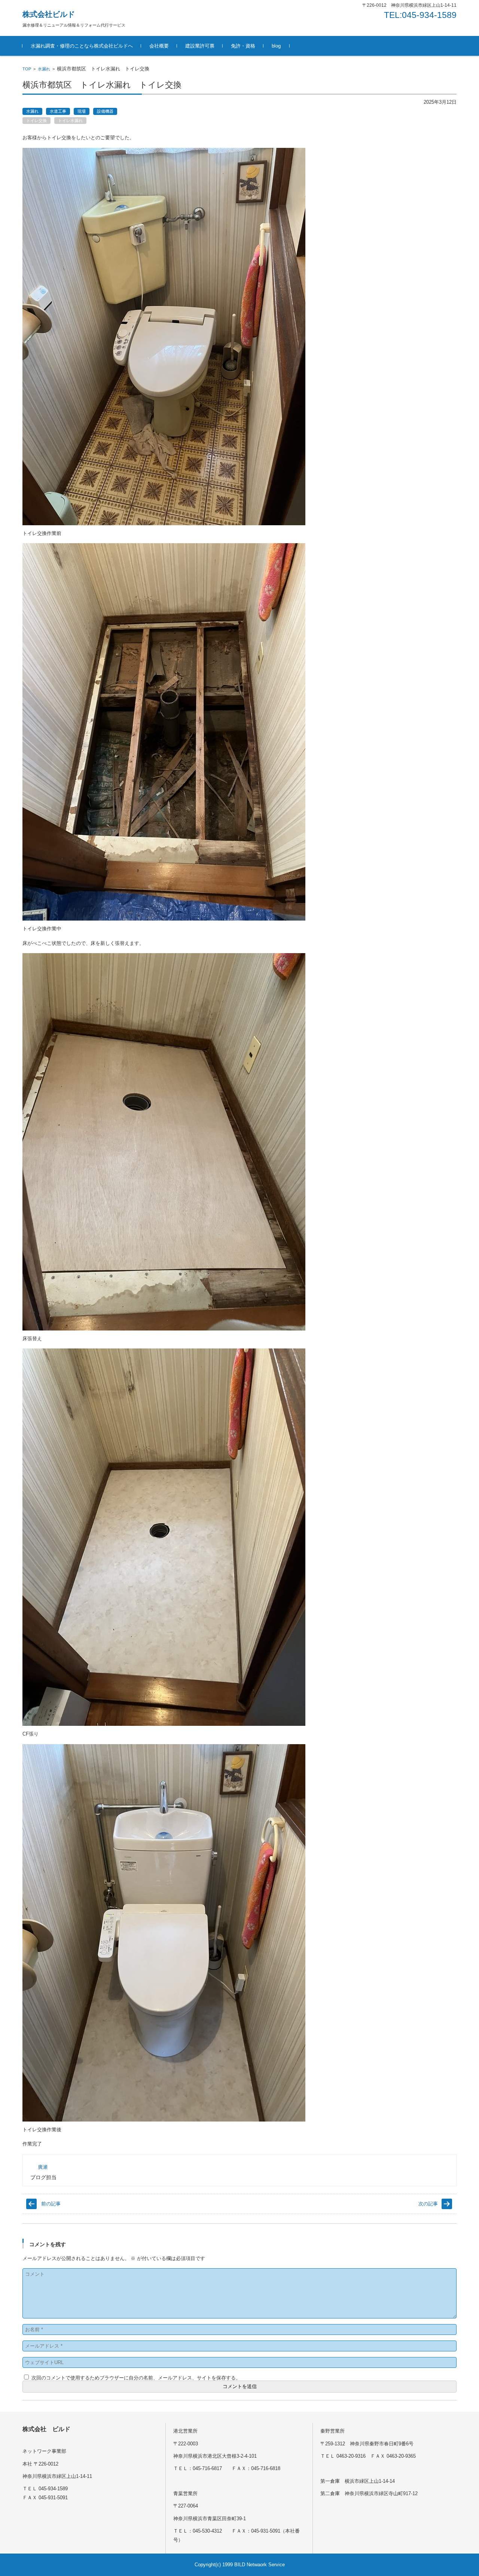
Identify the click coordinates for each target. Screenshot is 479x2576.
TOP (27, 69)
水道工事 (58, 111)
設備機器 (105, 111)
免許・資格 (243, 46)
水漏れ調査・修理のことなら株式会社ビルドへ (82, 46)
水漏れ (44, 69)
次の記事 (428, 2204)
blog (276, 46)
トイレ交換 (36, 121)
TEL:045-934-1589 (420, 15)
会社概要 (159, 46)
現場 (82, 111)
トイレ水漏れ (70, 121)
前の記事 (51, 2204)
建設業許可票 (200, 46)
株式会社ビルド (49, 14)
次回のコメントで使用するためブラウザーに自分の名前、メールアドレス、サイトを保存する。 (136, 2378)
